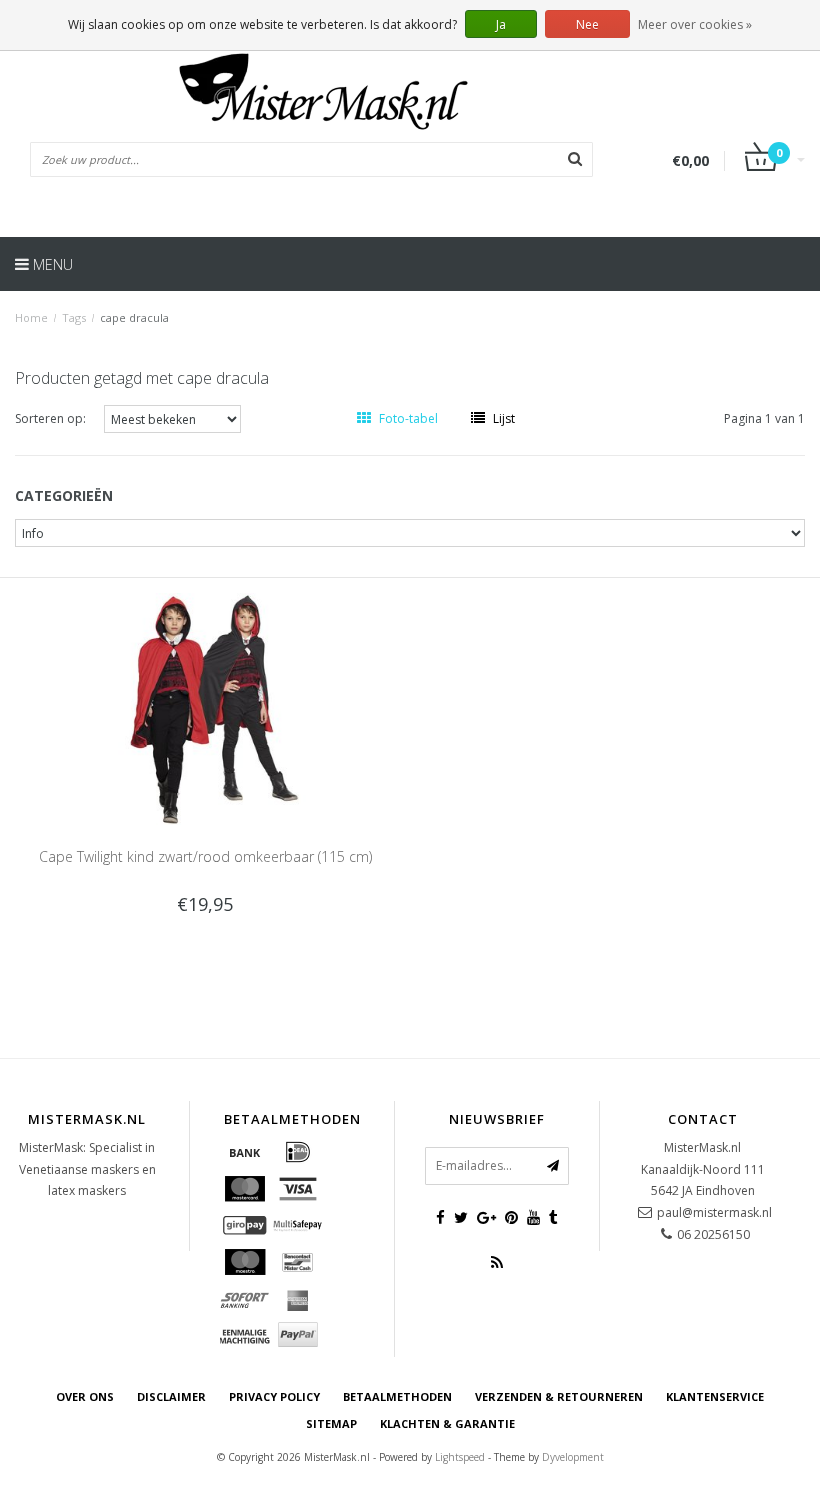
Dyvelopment (573, 1457)
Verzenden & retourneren (559, 1396)
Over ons (85, 1396)
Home (31, 317)
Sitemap (331, 1423)
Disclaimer (171, 1396)
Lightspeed (460, 1457)
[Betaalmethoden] (245, 1152)
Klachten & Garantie (447, 1423)
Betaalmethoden (397, 1396)
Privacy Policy (274, 1396)
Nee (587, 24)
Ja (501, 24)
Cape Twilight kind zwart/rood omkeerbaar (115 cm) (205, 856)
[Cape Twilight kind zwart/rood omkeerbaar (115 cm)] (205, 707)
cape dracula (134, 317)
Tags (74, 317)
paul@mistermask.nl (714, 1212)
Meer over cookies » (695, 24)
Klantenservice (715, 1396)
